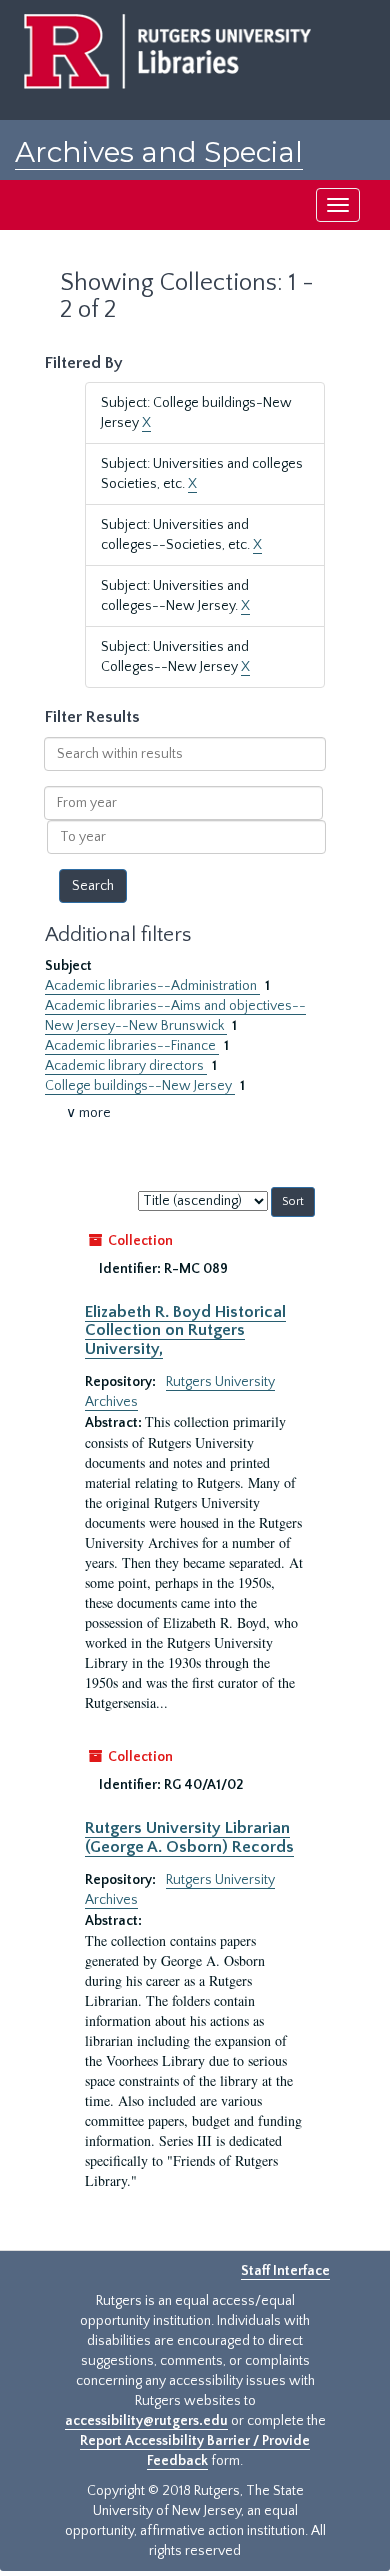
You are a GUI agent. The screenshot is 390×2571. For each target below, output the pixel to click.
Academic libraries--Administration (152, 986)
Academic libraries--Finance (132, 1046)
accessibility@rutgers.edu (146, 2421)
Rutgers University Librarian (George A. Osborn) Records (189, 1837)
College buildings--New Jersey (140, 1086)
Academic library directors (126, 1066)
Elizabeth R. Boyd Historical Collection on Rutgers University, (185, 1330)
